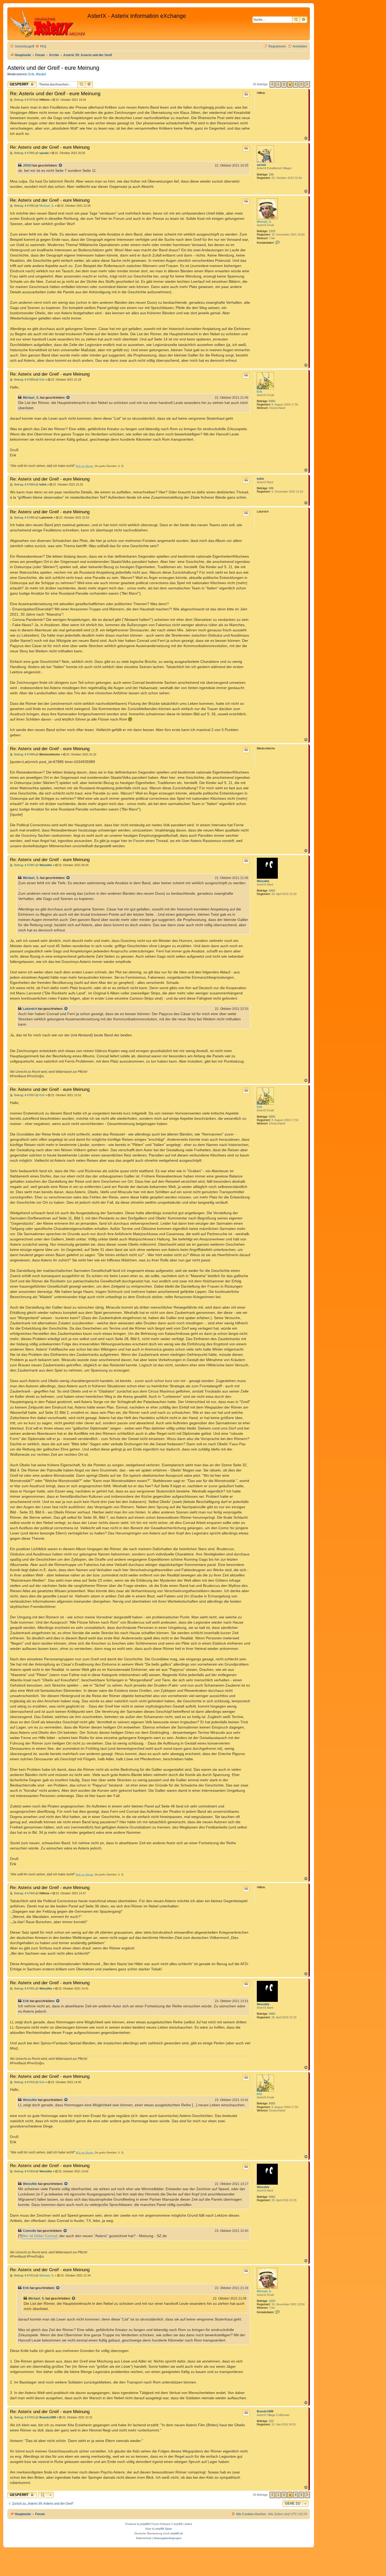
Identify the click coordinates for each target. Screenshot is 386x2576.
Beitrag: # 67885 (24, 518)
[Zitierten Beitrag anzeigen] (61, 166)
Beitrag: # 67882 (24, 206)
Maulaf (41, 74)
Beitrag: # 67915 (24, 2417)
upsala (261, 165)
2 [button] (284, 84)
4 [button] (296, 84)
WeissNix (263, 881)
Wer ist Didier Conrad (39, 2236)
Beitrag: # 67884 (24, 485)
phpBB (145, 2524)
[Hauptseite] (48, 24)
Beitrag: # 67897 (24, 1095)
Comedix (30, 2231)
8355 (272, 401)
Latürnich (30, 1009)
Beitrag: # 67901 (24, 1989)
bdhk (260, 479)
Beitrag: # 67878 (24, 100)
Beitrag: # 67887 (24, 865)
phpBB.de (177, 2533)
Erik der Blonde (85, 466)
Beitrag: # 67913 (24, 2276)
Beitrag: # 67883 (24, 380)
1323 (272, 231)
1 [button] (278, 84)
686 (271, 488)
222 (271, 2421)
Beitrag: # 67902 (24, 2082)
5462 (272, 890)
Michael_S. (264, 222)
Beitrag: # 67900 (24, 1893)
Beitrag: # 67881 (24, 153)
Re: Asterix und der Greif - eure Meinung (55, 94)
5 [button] (301, 84)
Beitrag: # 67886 (24, 754)
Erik (31, 74)
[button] (272, 84)
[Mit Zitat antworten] (246, 94)
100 (271, 174)
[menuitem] (41, 47)
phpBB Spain (164, 2529)
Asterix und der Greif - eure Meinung (53, 68)
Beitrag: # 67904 (24, 2171)
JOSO (27, 166)
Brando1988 (265, 2411)
